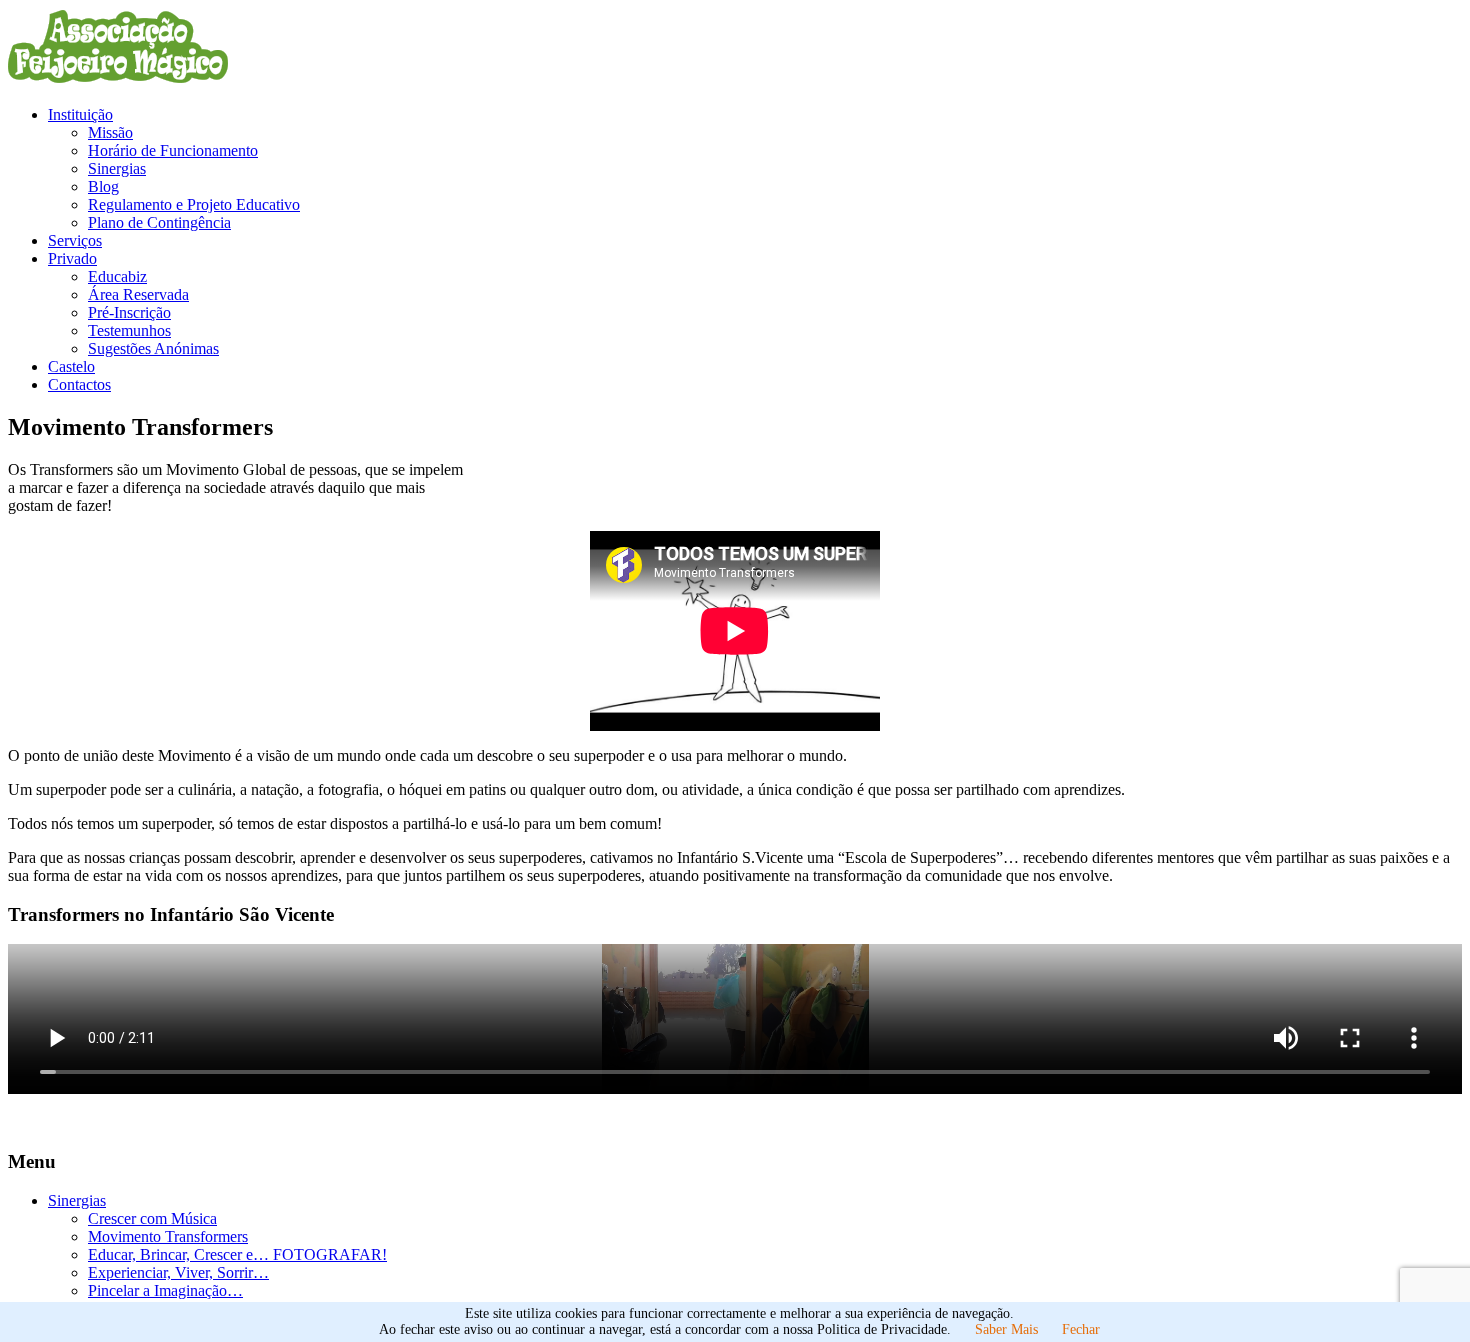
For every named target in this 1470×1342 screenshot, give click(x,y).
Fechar (1081, 1329)
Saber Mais (1006, 1329)
